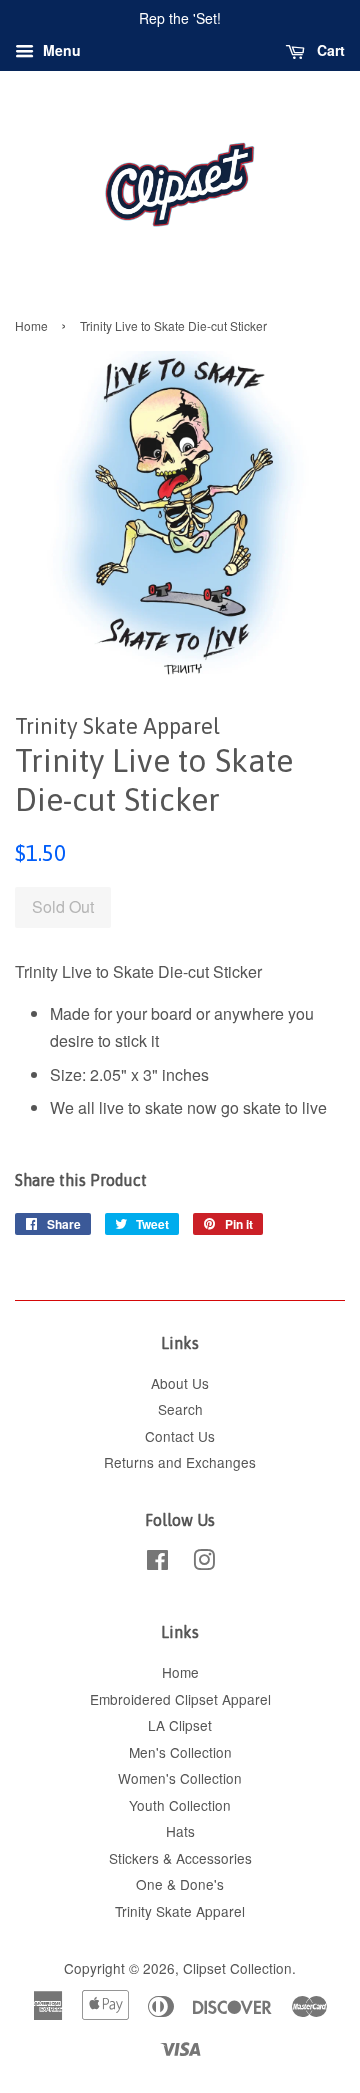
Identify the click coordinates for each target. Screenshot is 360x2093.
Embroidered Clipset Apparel (180, 1699)
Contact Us (180, 1436)
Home (31, 325)
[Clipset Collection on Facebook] (157, 1563)
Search (180, 1409)
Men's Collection (180, 1752)
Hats (180, 1831)
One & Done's (180, 1884)
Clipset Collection (237, 1968)
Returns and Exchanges (180, 1462)
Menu (60, 50)
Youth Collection (180, 1805)
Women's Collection (180, 1778)
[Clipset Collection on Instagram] (204, 1563)
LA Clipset (180, 1725)
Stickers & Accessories (180, 1858)
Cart (329, 50)
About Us (180, 1383)
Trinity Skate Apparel (180, 1911)
